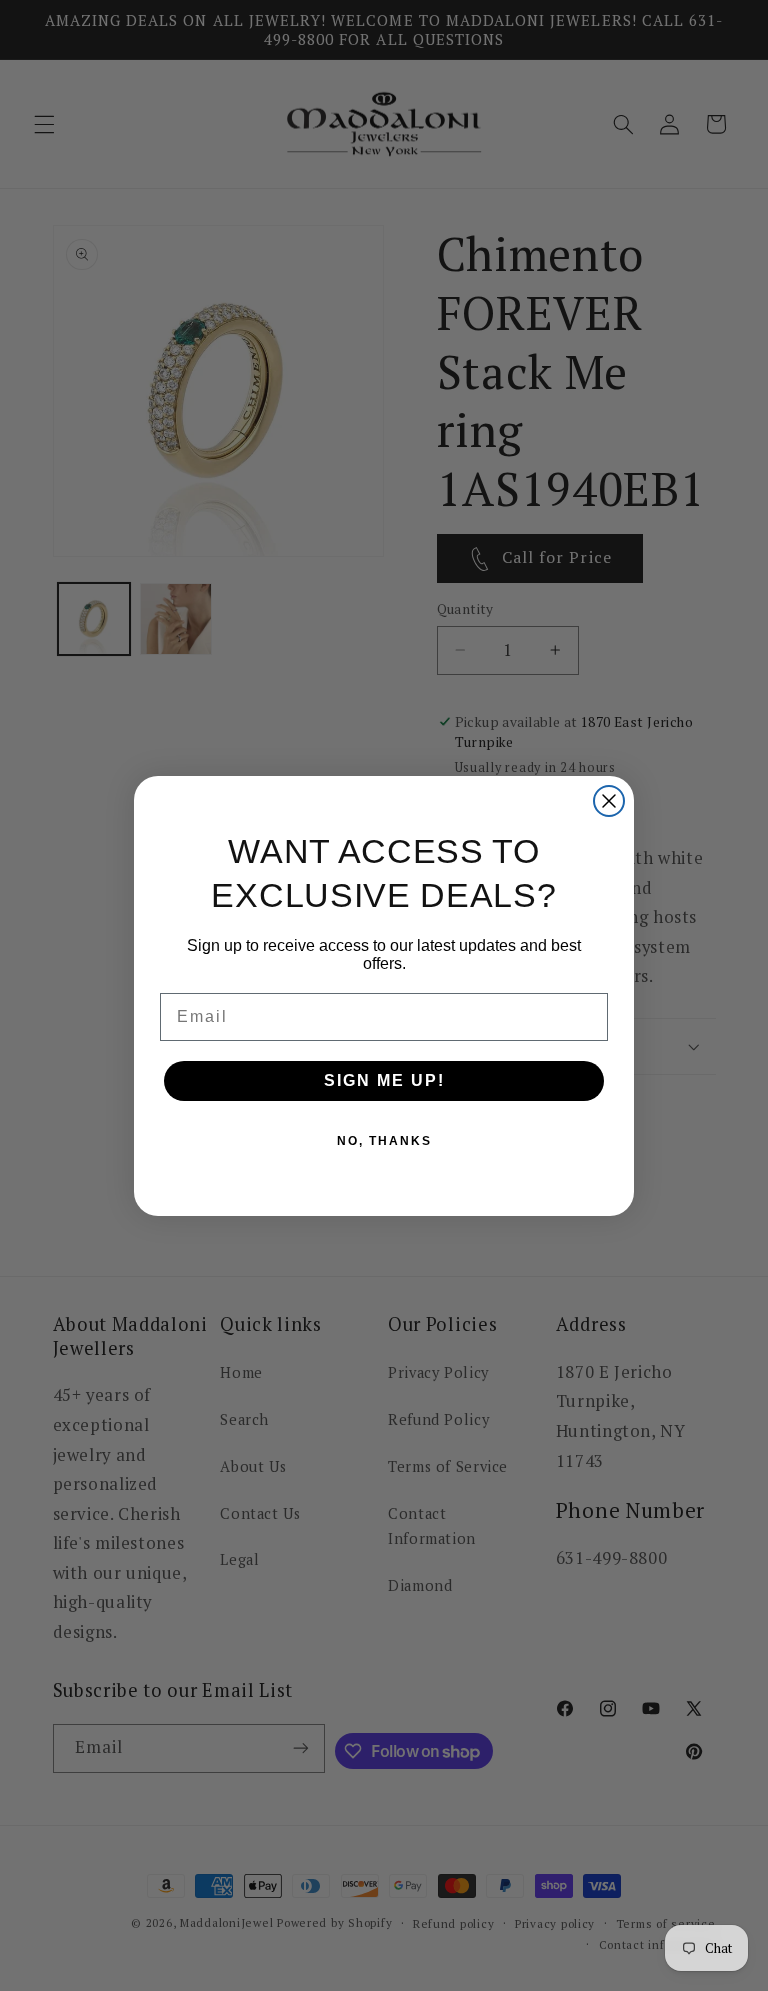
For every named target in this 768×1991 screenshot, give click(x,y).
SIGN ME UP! (384, 1080)
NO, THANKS (384, 1141)
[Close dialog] (609, 801)
